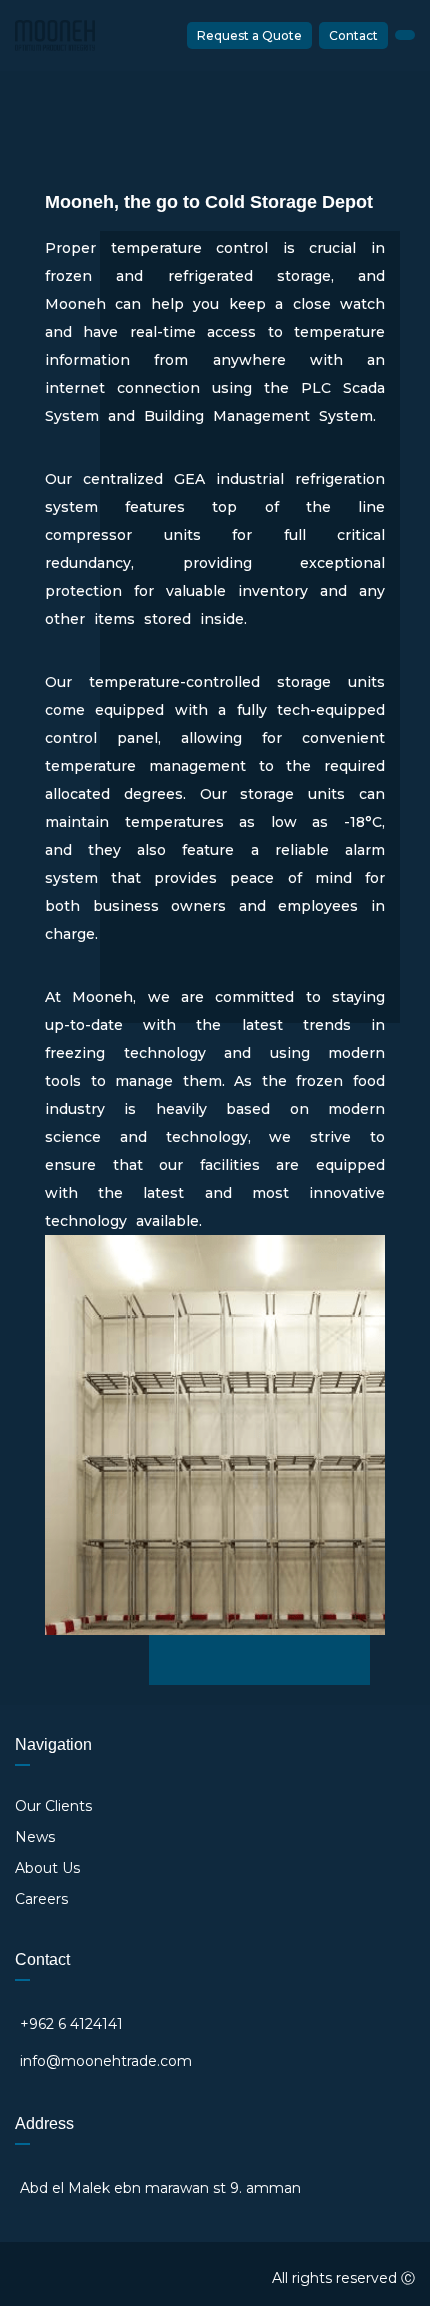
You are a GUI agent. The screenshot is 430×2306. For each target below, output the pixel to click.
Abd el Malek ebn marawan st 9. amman (160, 2188)
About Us (47, 1868)
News (35, 1837)
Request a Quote (249, 35)
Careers (41, 1899)
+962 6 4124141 (71, 2024)
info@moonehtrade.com (106, 2061)
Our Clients (53, 1806)
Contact (353, 35)
